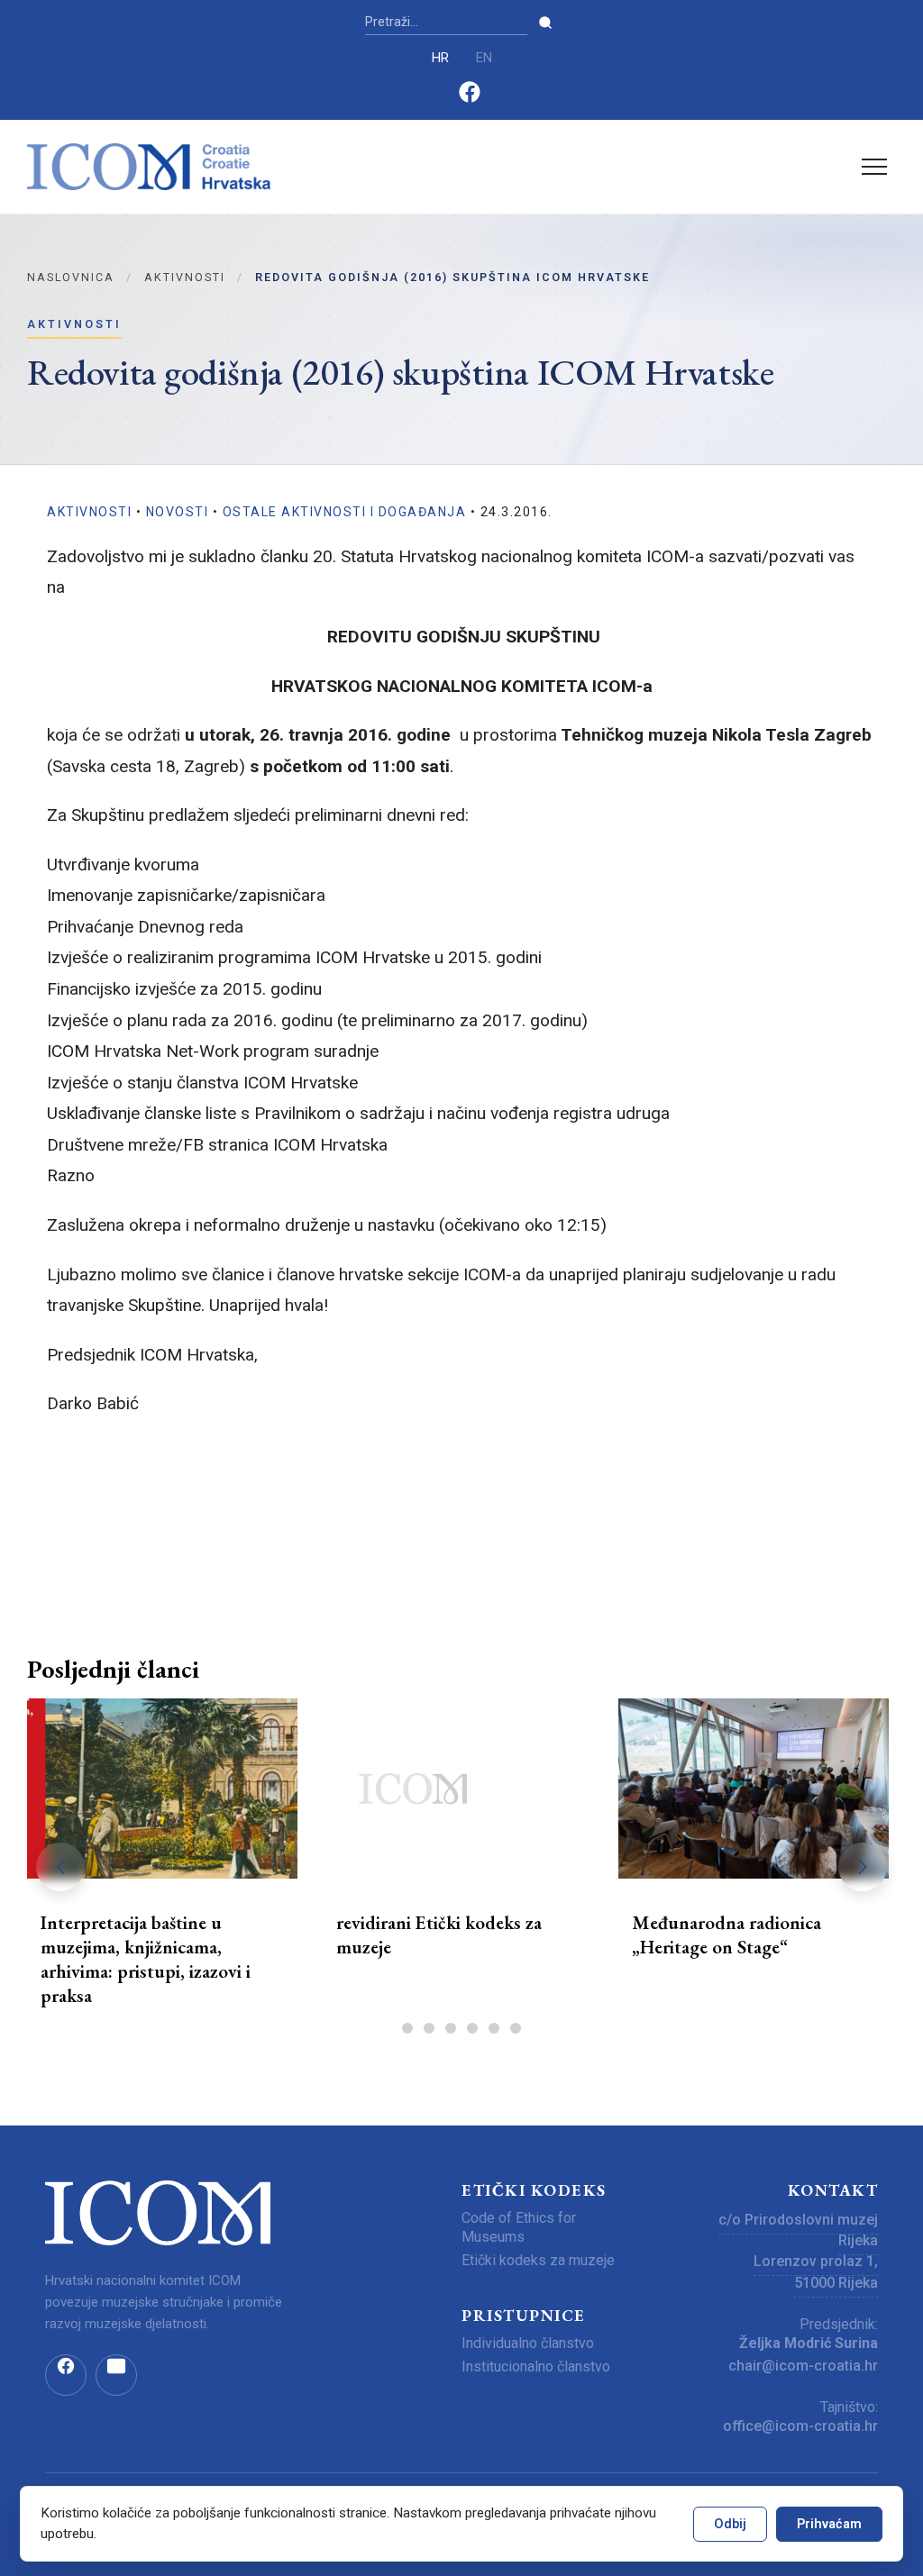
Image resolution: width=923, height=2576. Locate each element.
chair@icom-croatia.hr (803, 2366)
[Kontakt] (116, 2375)
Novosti (178, 512)
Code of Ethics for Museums (519, 2227)
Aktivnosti (185, 277)
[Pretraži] (545, 23)
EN (484, 58)
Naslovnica (71, 277)
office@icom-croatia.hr (800, 2426)
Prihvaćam (829, 2524)
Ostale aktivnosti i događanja (345, 512)
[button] (863, 1867)
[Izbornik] (874, 167)
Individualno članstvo (528, 2343)
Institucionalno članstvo (536, 2367)
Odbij (730, 2524)
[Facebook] (470, 99)
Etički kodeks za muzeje (538, 2260)
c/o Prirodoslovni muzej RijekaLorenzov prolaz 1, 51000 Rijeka (798, 2251)
